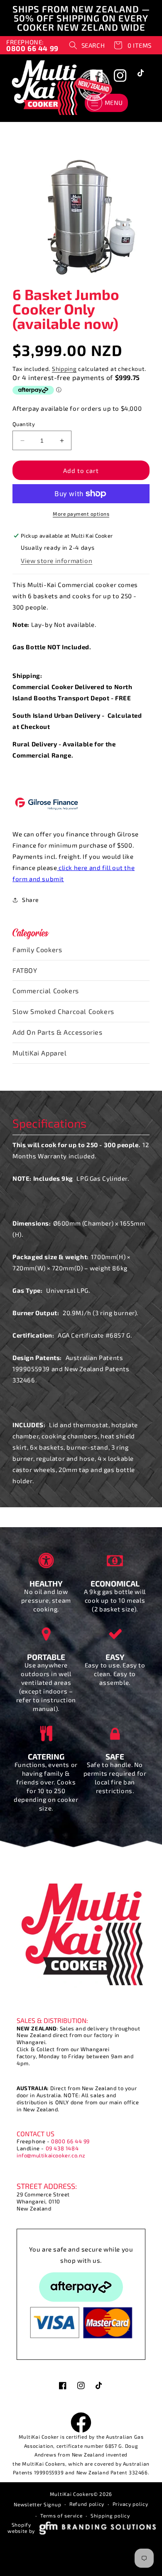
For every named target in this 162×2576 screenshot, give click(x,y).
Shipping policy (110, 2515)
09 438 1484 (62, 2148)
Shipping (64, 369)
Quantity (24, 424)
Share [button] (31, 900)
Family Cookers (37, 949)
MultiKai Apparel (40, 1053)
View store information (56, 561)
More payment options (81, 514)
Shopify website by (21, 2528)
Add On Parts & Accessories (58, 1032)
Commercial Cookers (46, 991)
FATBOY (25, 970)
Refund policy (87, 2504)
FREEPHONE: (32, 45)
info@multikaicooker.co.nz (51, 2155)
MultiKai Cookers (72, 2494)
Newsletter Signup (37, 2504)
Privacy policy (130, 2504)
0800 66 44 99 (70, 2141)
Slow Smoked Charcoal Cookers (63, 1011)
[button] (87, 45)
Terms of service (61, 2515)
